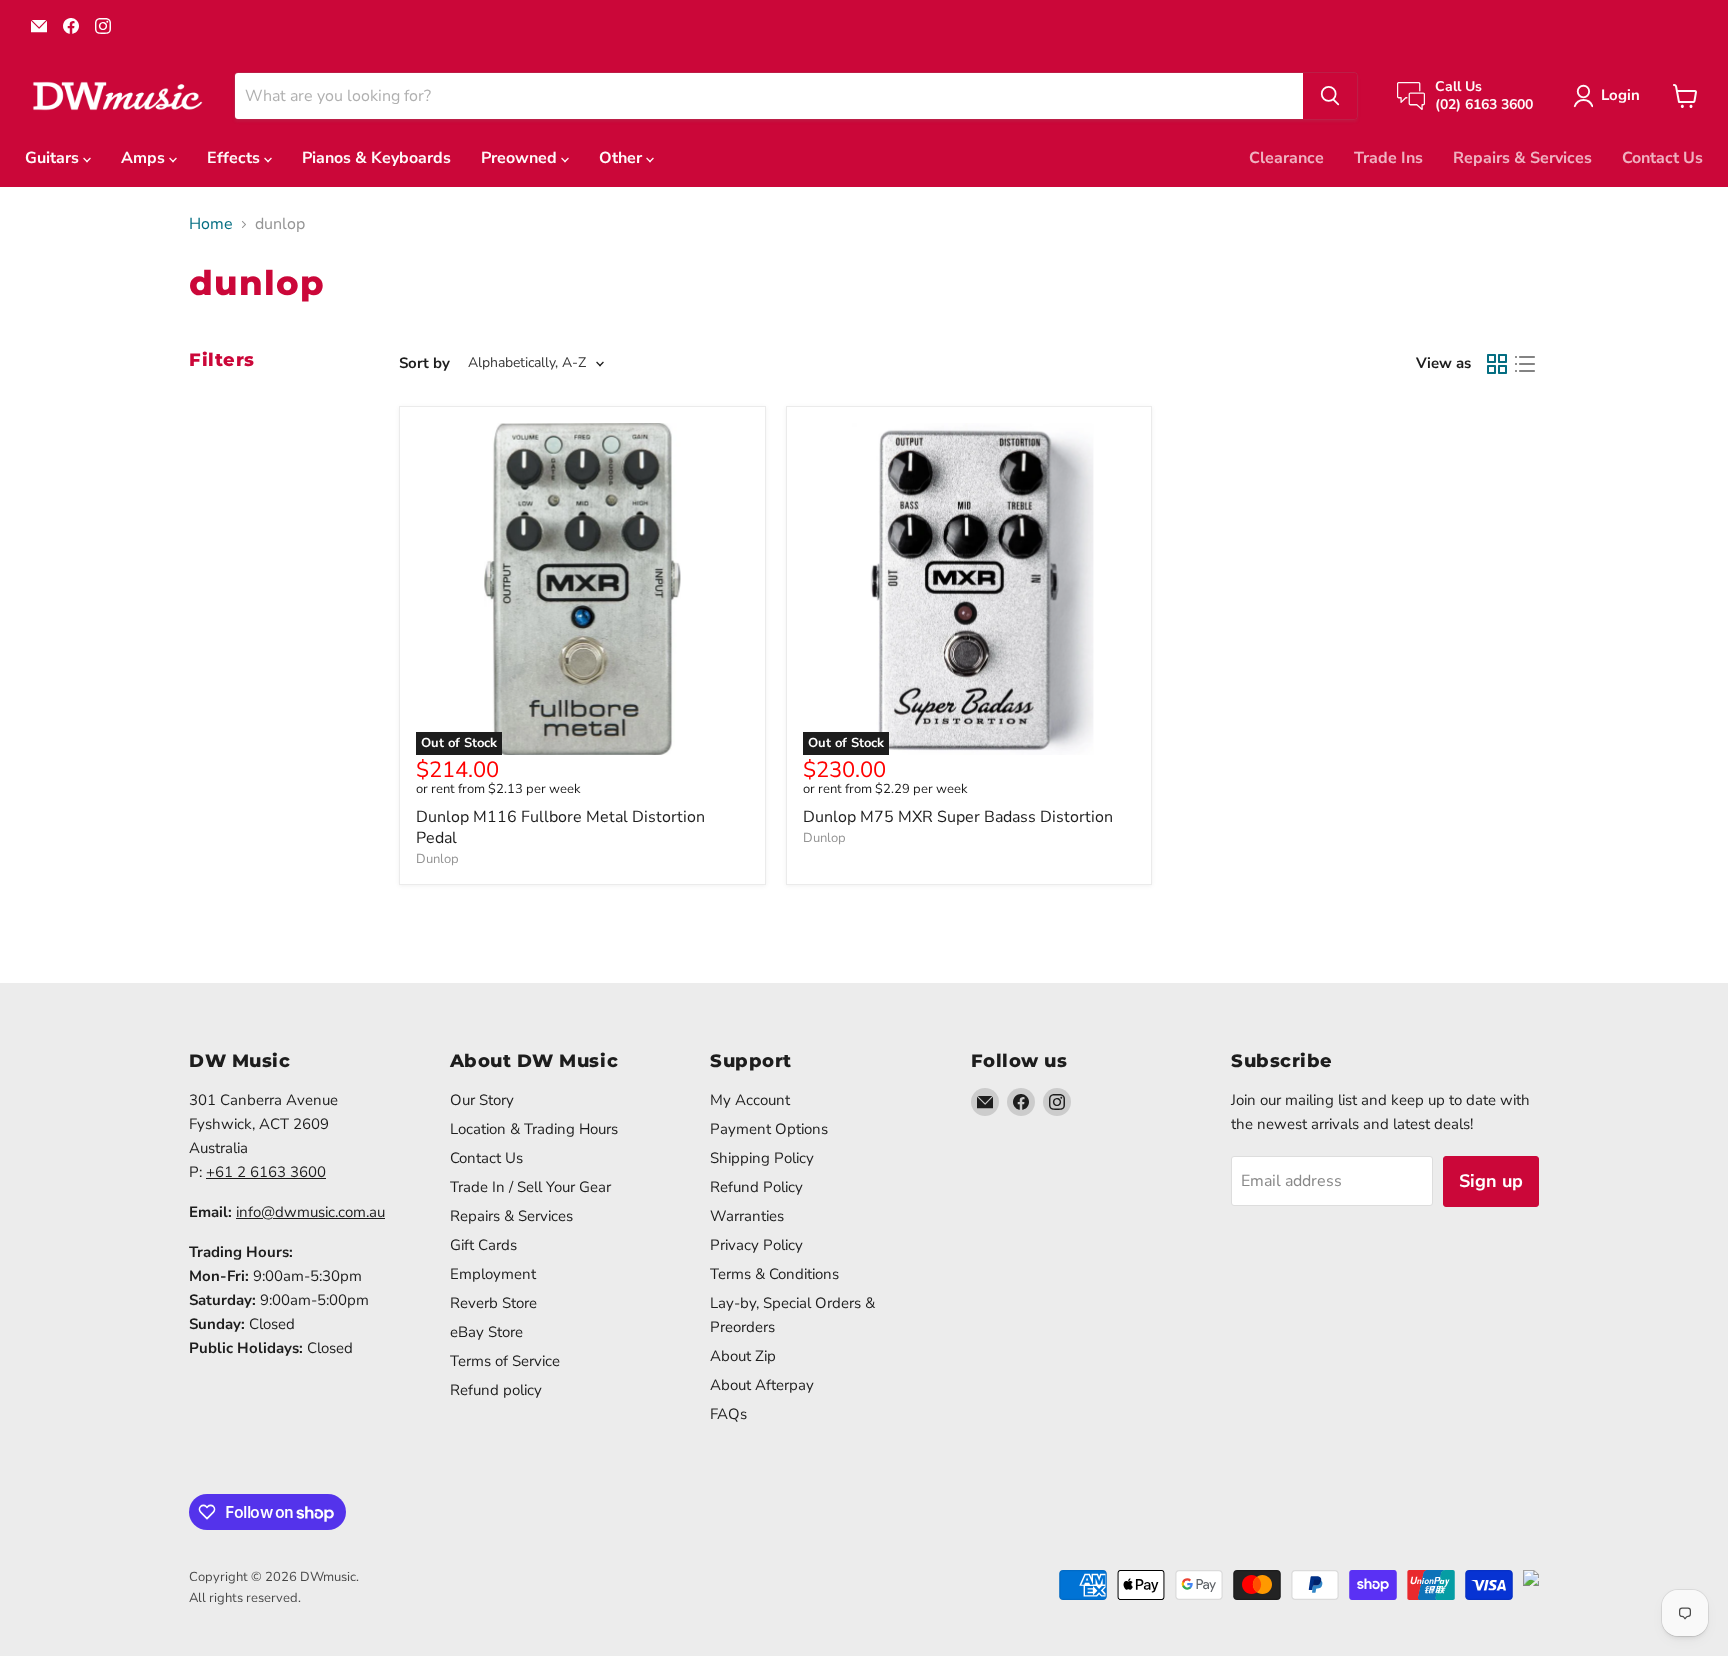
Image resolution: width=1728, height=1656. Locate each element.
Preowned (521, 158)
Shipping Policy (762, 1158)
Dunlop (437, 859)
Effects (235, 158)
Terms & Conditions (774, 1274)
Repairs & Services (1522, 158)
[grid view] (1497, 364)
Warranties (747, 1216)
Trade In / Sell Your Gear (530, 1187)
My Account (750, 1100)
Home (211, 224)
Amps (145, 158)
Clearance (1286, 158)
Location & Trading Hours (534, 1129)
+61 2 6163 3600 (266, 1172)
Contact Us (1662, 158)
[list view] (1525, 364)
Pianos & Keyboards (376, 158)
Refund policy (496, 1390)
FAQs (728, 1414)
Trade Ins (1388, 158)
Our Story (482, 1100)
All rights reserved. (245, 1598)
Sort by (424, 363)
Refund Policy (756, 1187)
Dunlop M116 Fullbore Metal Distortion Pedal (560, 827)
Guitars (54, 158)
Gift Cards (483, 1245)
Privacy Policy (756, 1245)
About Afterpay (762, 1385)
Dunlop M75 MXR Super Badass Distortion (958, 817)
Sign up (1491, 1181)
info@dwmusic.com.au (310, 1212)
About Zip (743, 1356)
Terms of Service (505, 1361)
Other (622, 158)
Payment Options (769, 1129)
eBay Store (486, 1332)
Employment (493, 1274)
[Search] (1330, 96)
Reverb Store (493, 1303)
